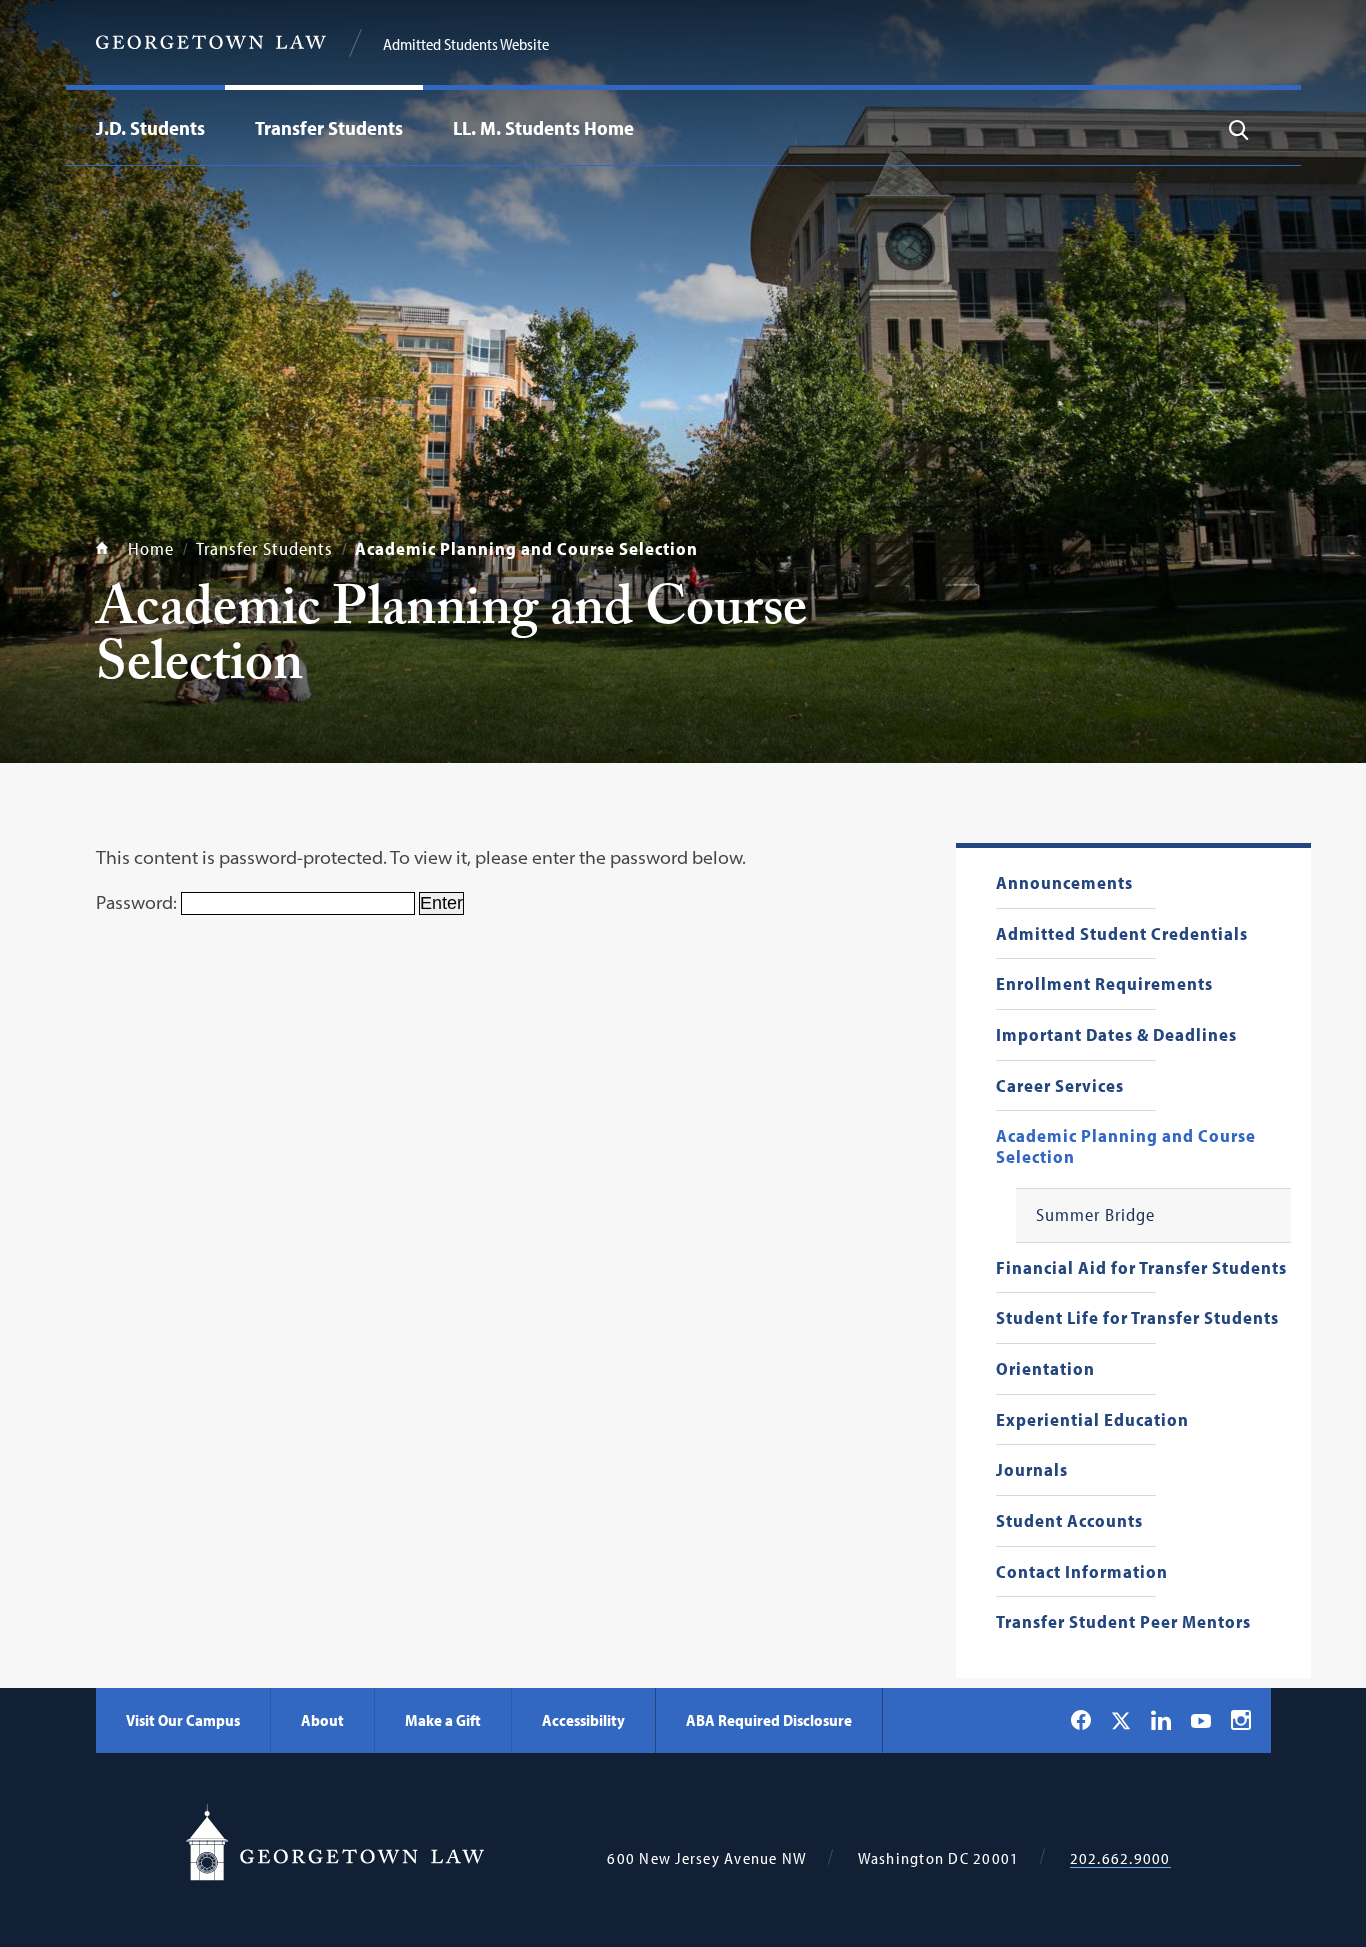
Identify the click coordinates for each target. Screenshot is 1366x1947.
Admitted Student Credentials (1122, 934)
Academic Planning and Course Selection (1126, 1146)
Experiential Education (1092, 1420)
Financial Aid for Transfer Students (1141, 1268)
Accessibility (583, 1720)
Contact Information (1082, 1572)
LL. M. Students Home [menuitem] (543, 127)
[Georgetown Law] (211, 42)
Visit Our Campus (183, 1720)
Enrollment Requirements (1104, 984)
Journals (1032, 1470)
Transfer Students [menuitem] (329, 127)
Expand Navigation (210, 127)
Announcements (1064, 883)
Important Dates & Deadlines (1116, 1035)
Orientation (1045, 1369)
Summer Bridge (1095, 1215)
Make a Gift (443, 1720)
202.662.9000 (1120, 1858)
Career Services (1060, 1086)
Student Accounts (1069, 1521)
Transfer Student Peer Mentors (1123, 1622)
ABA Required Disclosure (769, 1720)
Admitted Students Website (466, 44)
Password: (138, 902)
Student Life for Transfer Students (1137, 1318)
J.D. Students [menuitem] (150, 127)
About (322, 1720)
